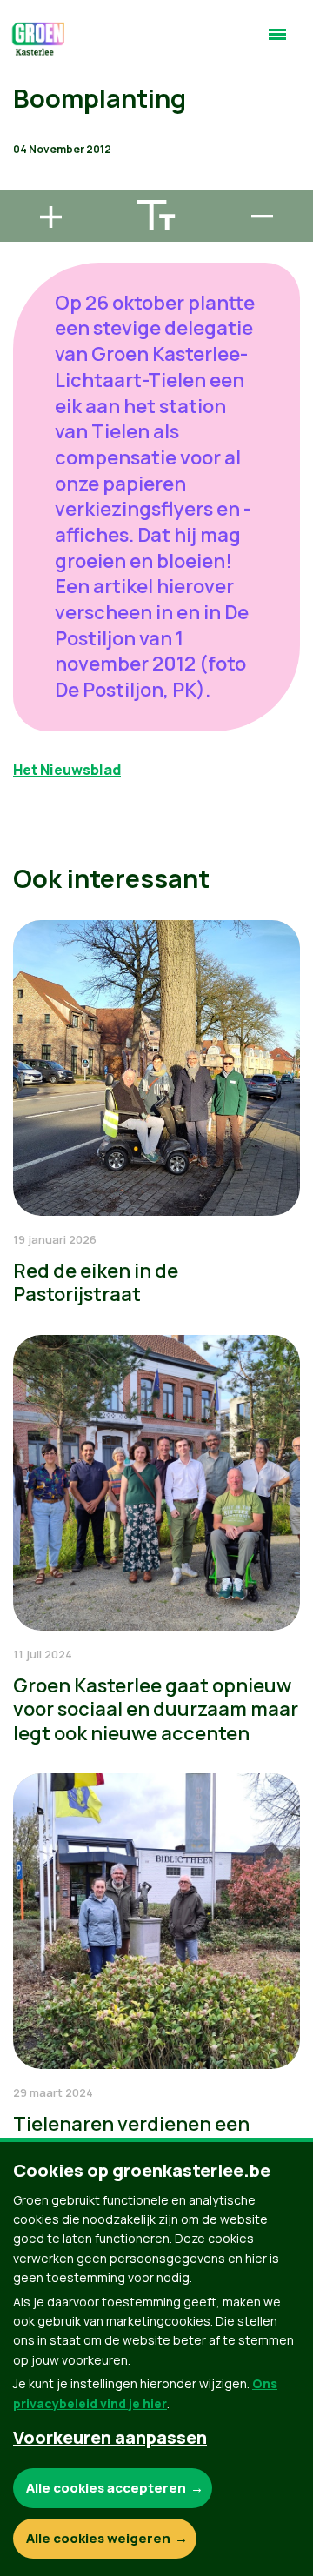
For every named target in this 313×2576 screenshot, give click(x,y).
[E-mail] (27, 182)
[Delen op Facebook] (27, 83)
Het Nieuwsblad (67, 770)
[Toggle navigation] (277, 42)
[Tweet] (27, 132)
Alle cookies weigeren (98, 2538)
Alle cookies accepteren (106, 2488)
